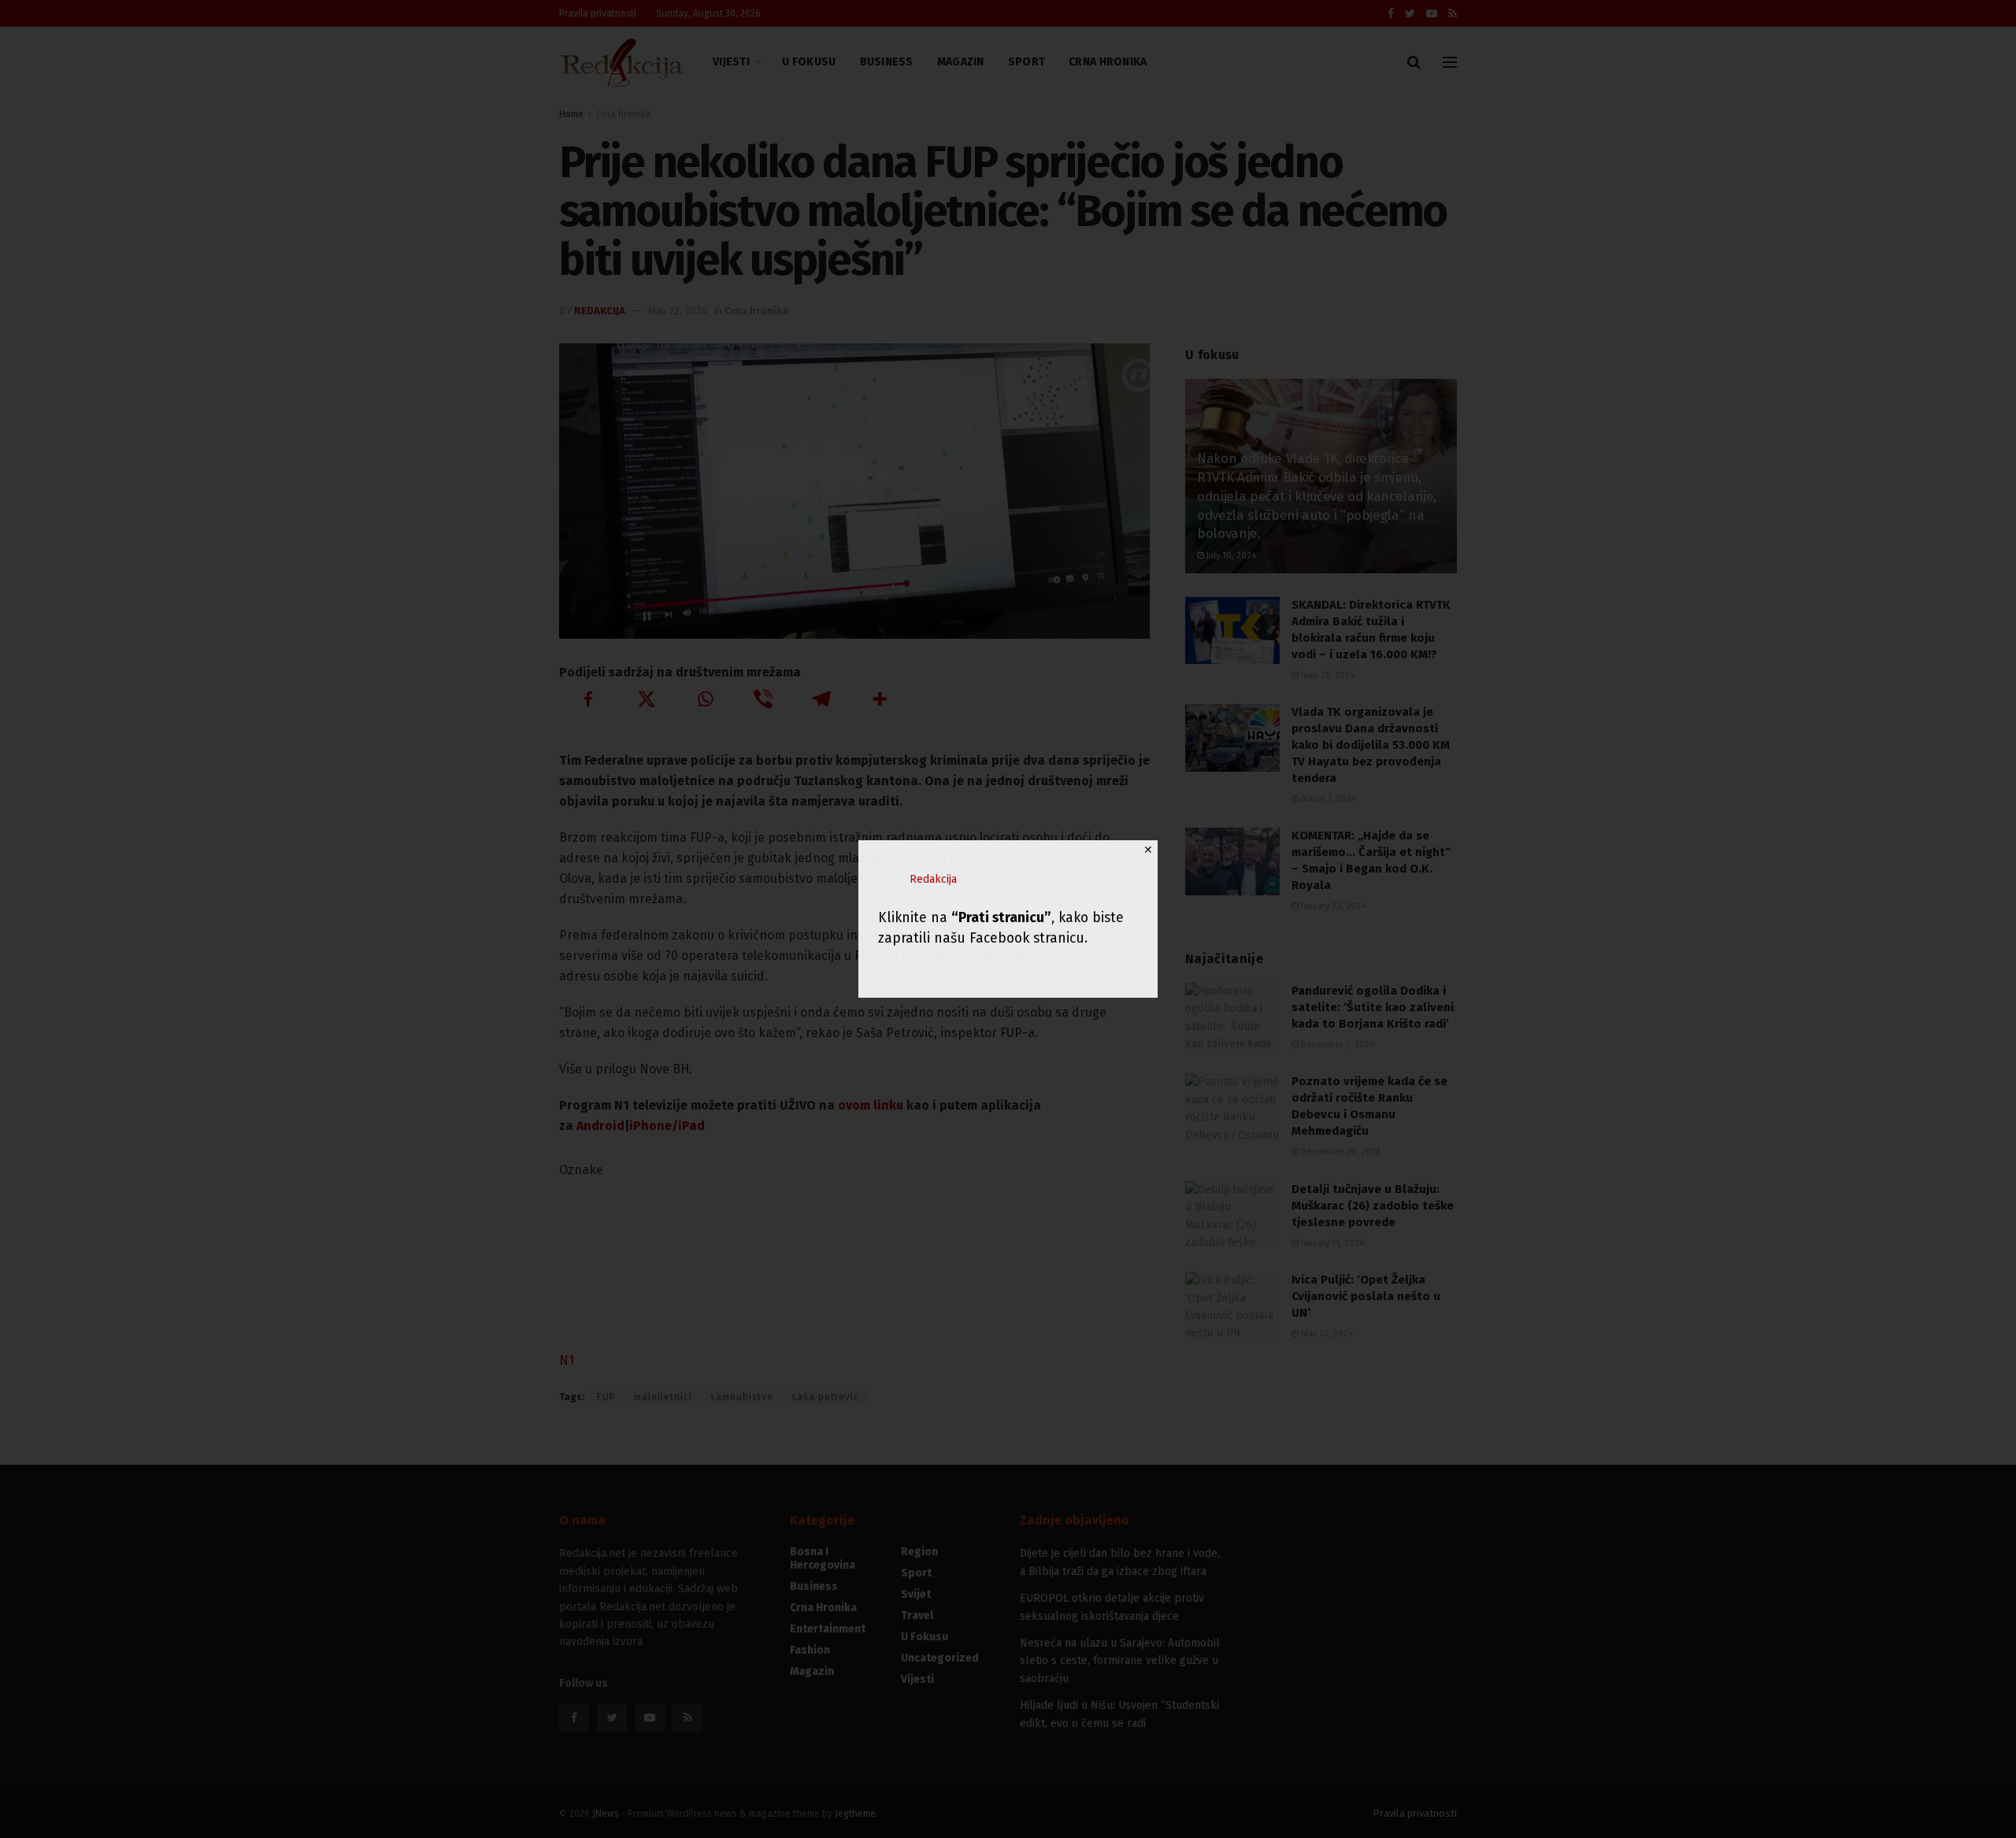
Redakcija (933, 879)
